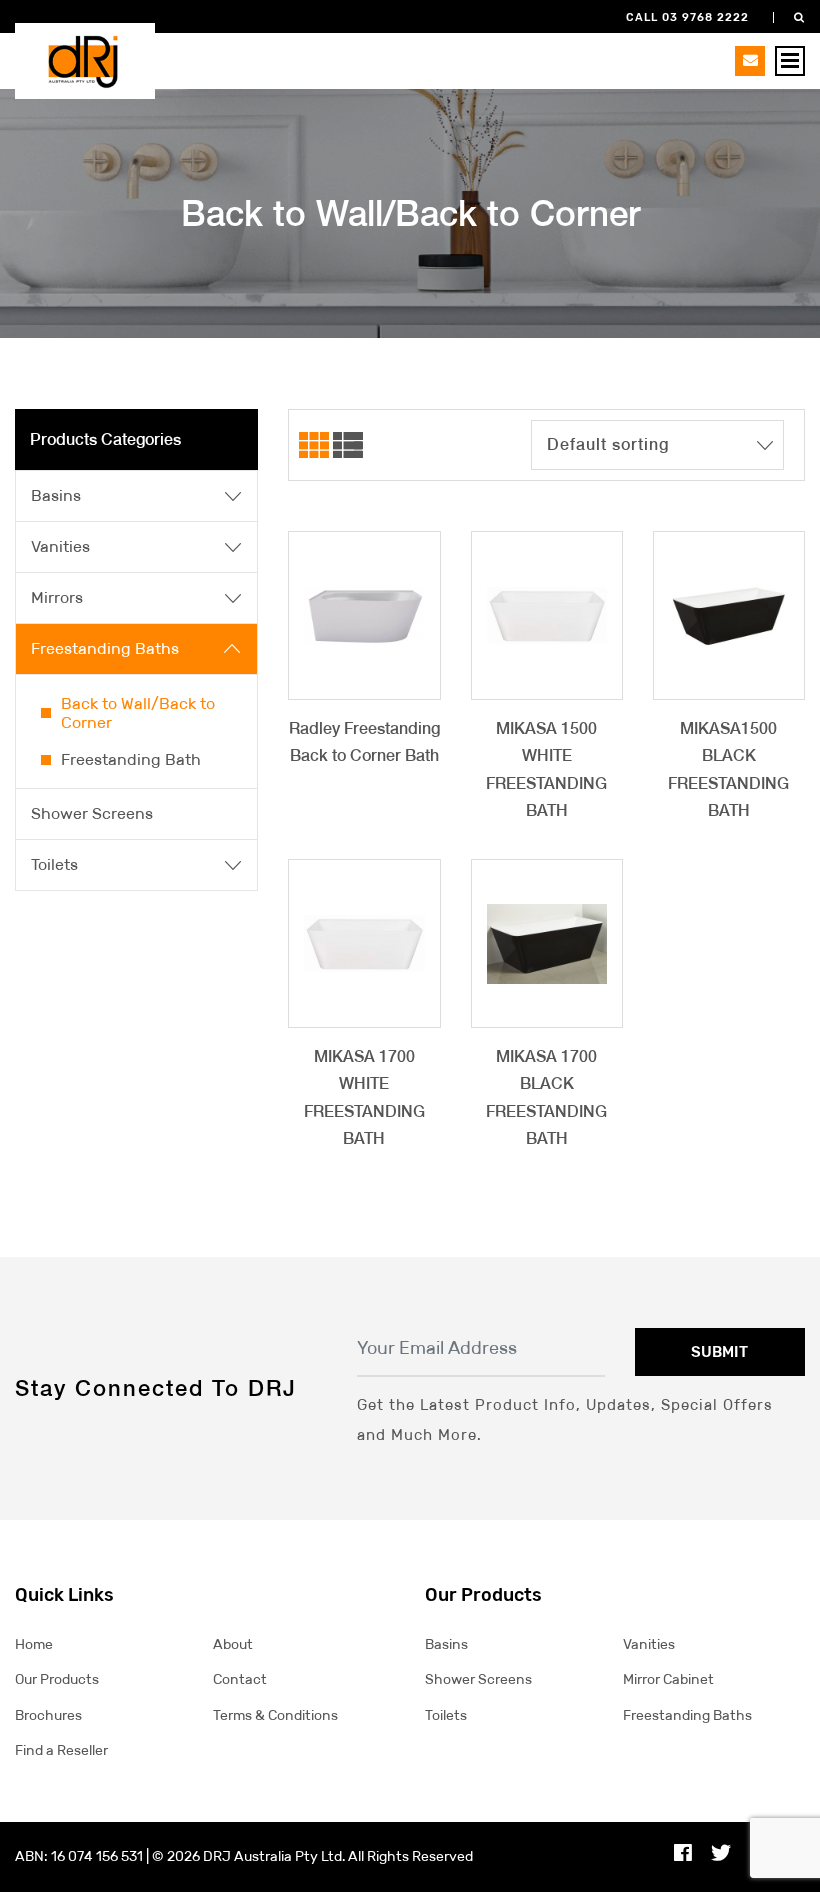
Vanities (60, 546)
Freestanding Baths (105, 648)
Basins (56, 495)
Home (34, 1644)
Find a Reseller (61, 1750)
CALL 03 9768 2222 (687, 17)
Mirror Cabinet (668, 1679)
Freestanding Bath (131, 759)
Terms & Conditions (275, 1715)
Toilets (54, 864)
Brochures (48, 1715)
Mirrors (57, 597)
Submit (719, 1352)
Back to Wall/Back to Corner (138, 713)
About (233, 1644)
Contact (240, 1679)
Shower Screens (92, 813)
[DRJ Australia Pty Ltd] (85, 60)
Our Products (57, 1679)
